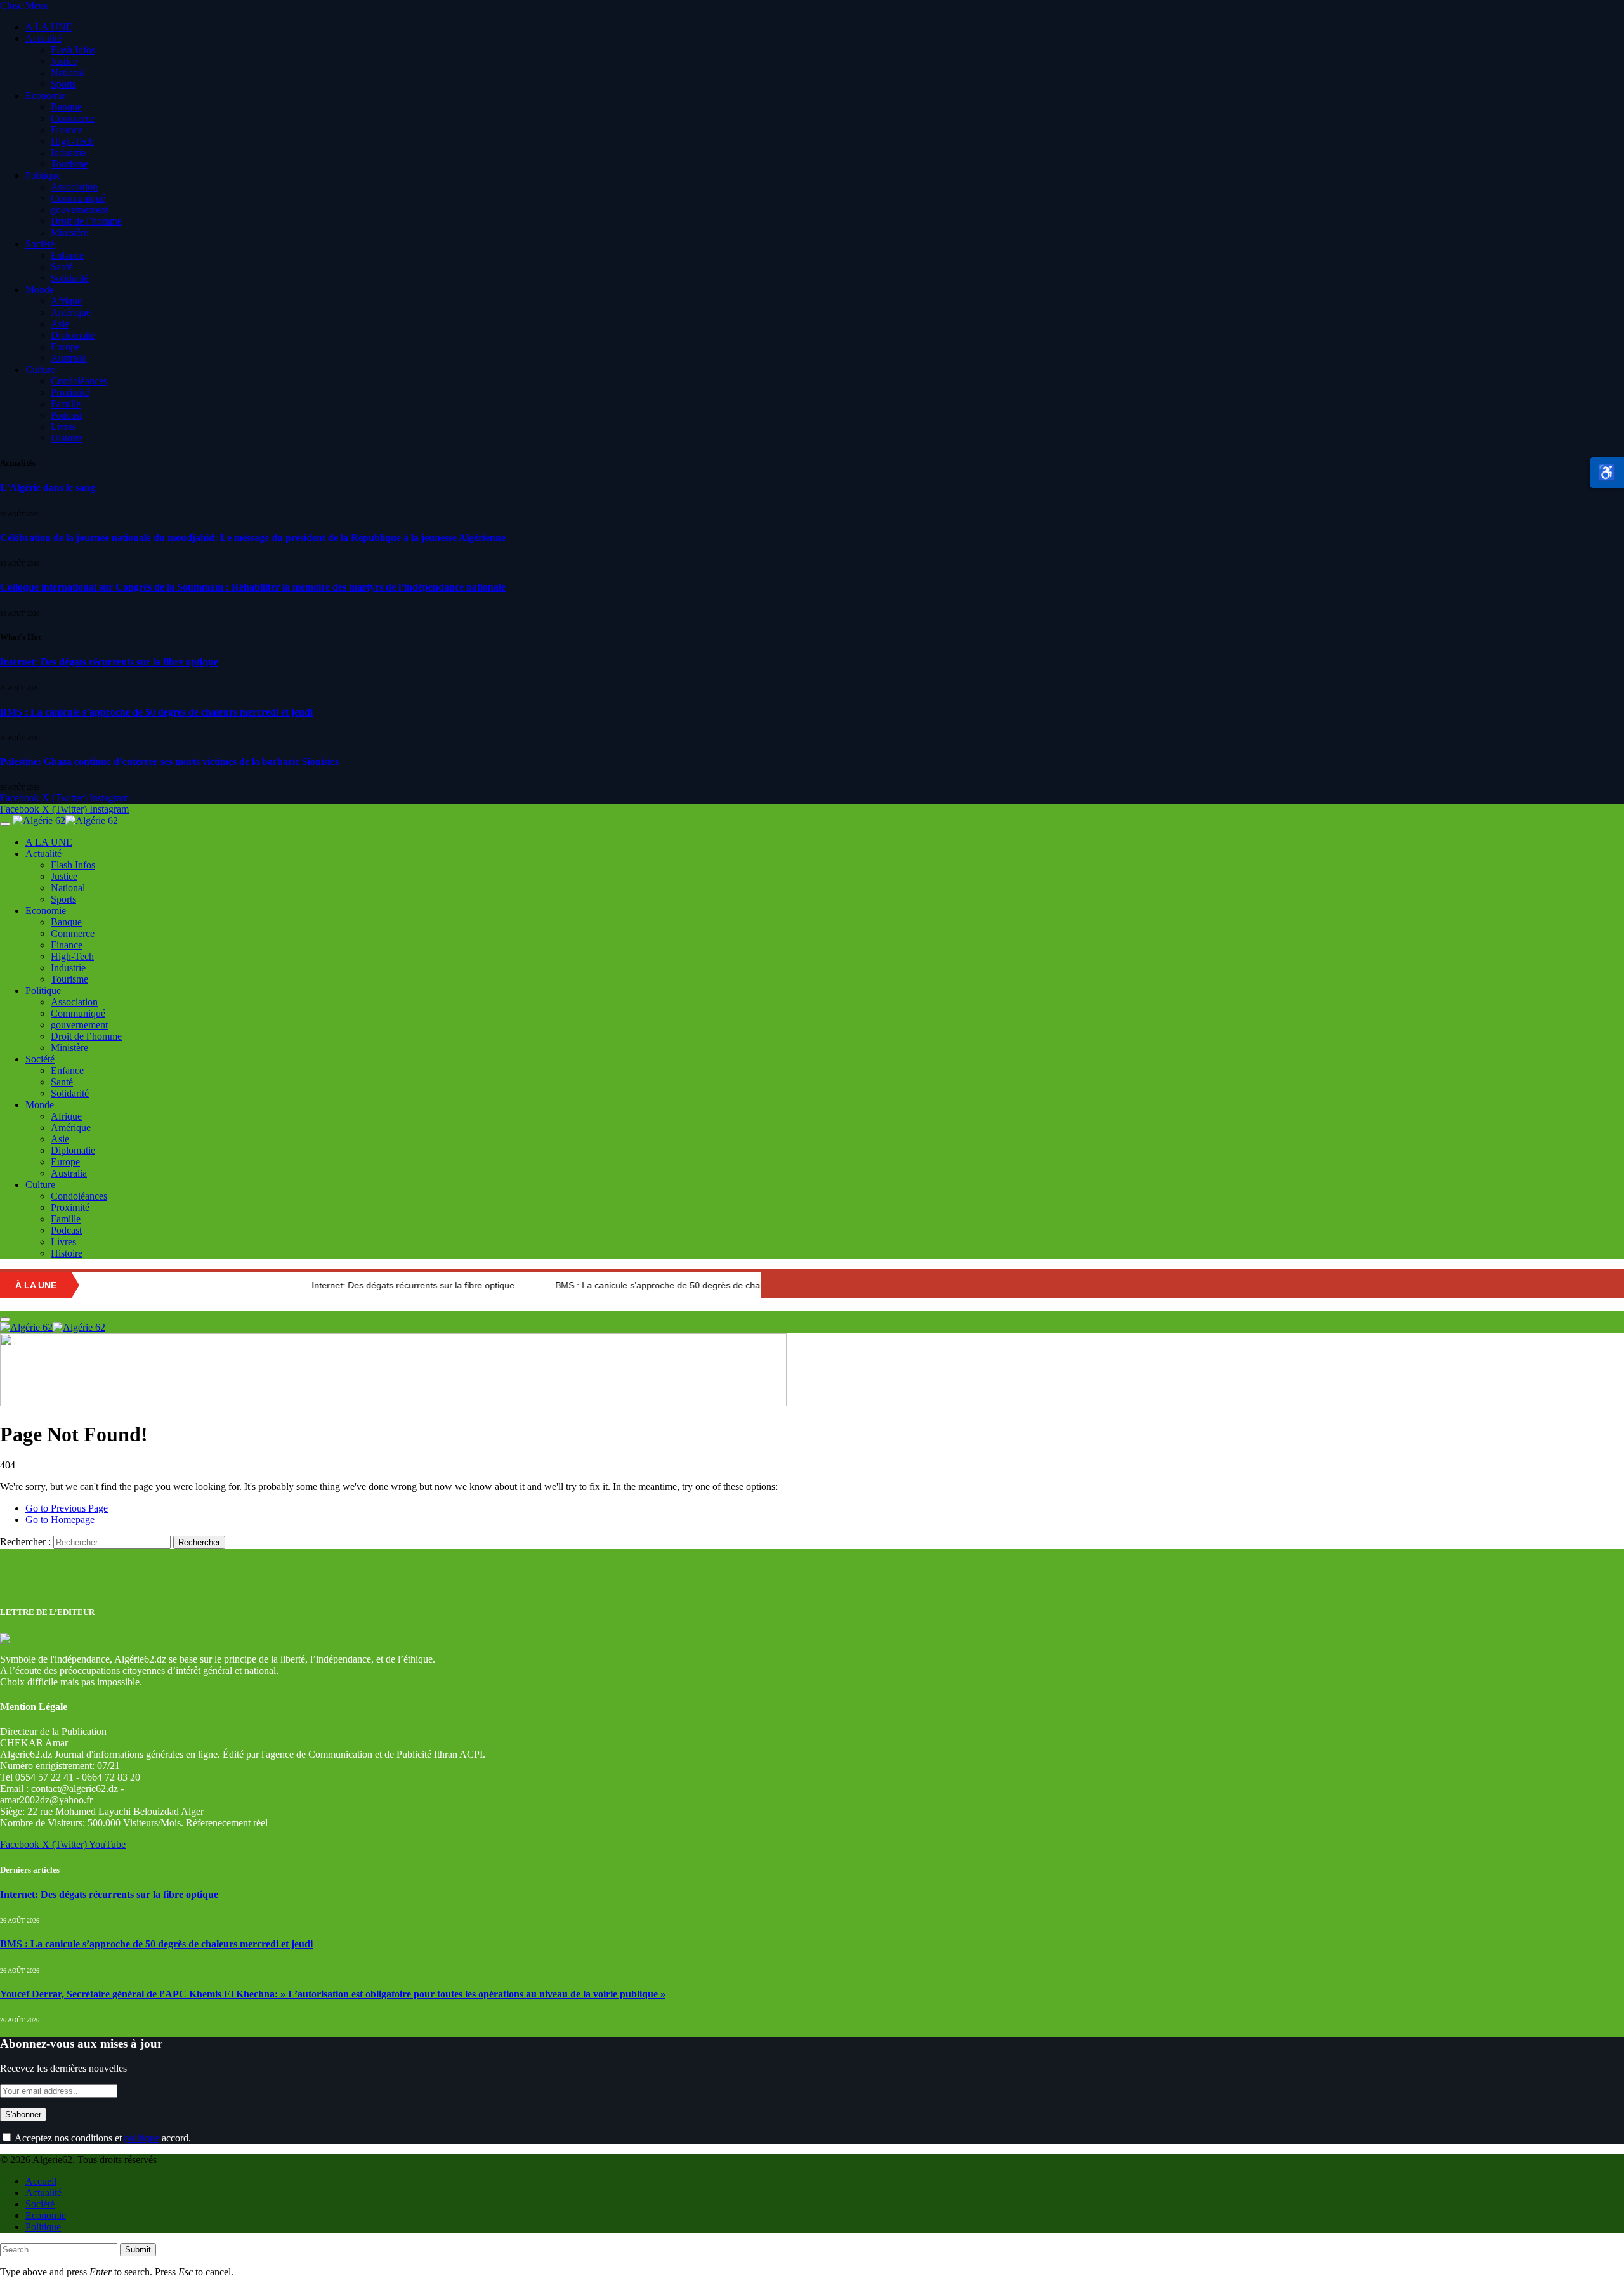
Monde (40, 290)
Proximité (70, 392)
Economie (46, 95)
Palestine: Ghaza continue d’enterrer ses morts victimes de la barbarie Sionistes (169, 762)
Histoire (67, 438)
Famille (66, 404)
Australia (69, 358)
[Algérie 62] (65, 820)
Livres (63, 427)
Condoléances (79, 381)
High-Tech (72, 141)
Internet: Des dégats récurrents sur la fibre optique (109, 662)
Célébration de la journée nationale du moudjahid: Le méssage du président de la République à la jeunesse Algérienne (253, 538)
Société (40, 244)
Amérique (71, 312)
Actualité (43, 38)
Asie (60, 324)
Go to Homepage (60, 1520)
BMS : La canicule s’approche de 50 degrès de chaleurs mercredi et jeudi (156, 712)
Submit (138, 2250)
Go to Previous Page (67, 1508)
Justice (64, 61)
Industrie (68, 153)
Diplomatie (73, 335)
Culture (40, 369)
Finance (67, 130)
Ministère (69, 232)
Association (74, 187)
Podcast (66, 415)
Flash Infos (73, 50)
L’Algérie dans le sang (48, 487)
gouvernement (79, 210)
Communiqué (78, 198)
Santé (62, 267)
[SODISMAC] (393, 1403)
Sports (63, 84)
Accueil (41, 2181)
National (68, 73)
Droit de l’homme (86, 221)
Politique (43, 175)
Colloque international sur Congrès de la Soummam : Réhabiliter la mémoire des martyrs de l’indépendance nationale (253, 587)
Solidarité (70, 278)
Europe (65, 347)
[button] (1607, 473)
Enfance (67, 255)
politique (142, 2138)
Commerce (73, 118)
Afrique (66, 301)
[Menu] (5, 824)
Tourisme (69, 164)
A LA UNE (49, 27)
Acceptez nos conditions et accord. (102, 2138)
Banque (66, 107)
